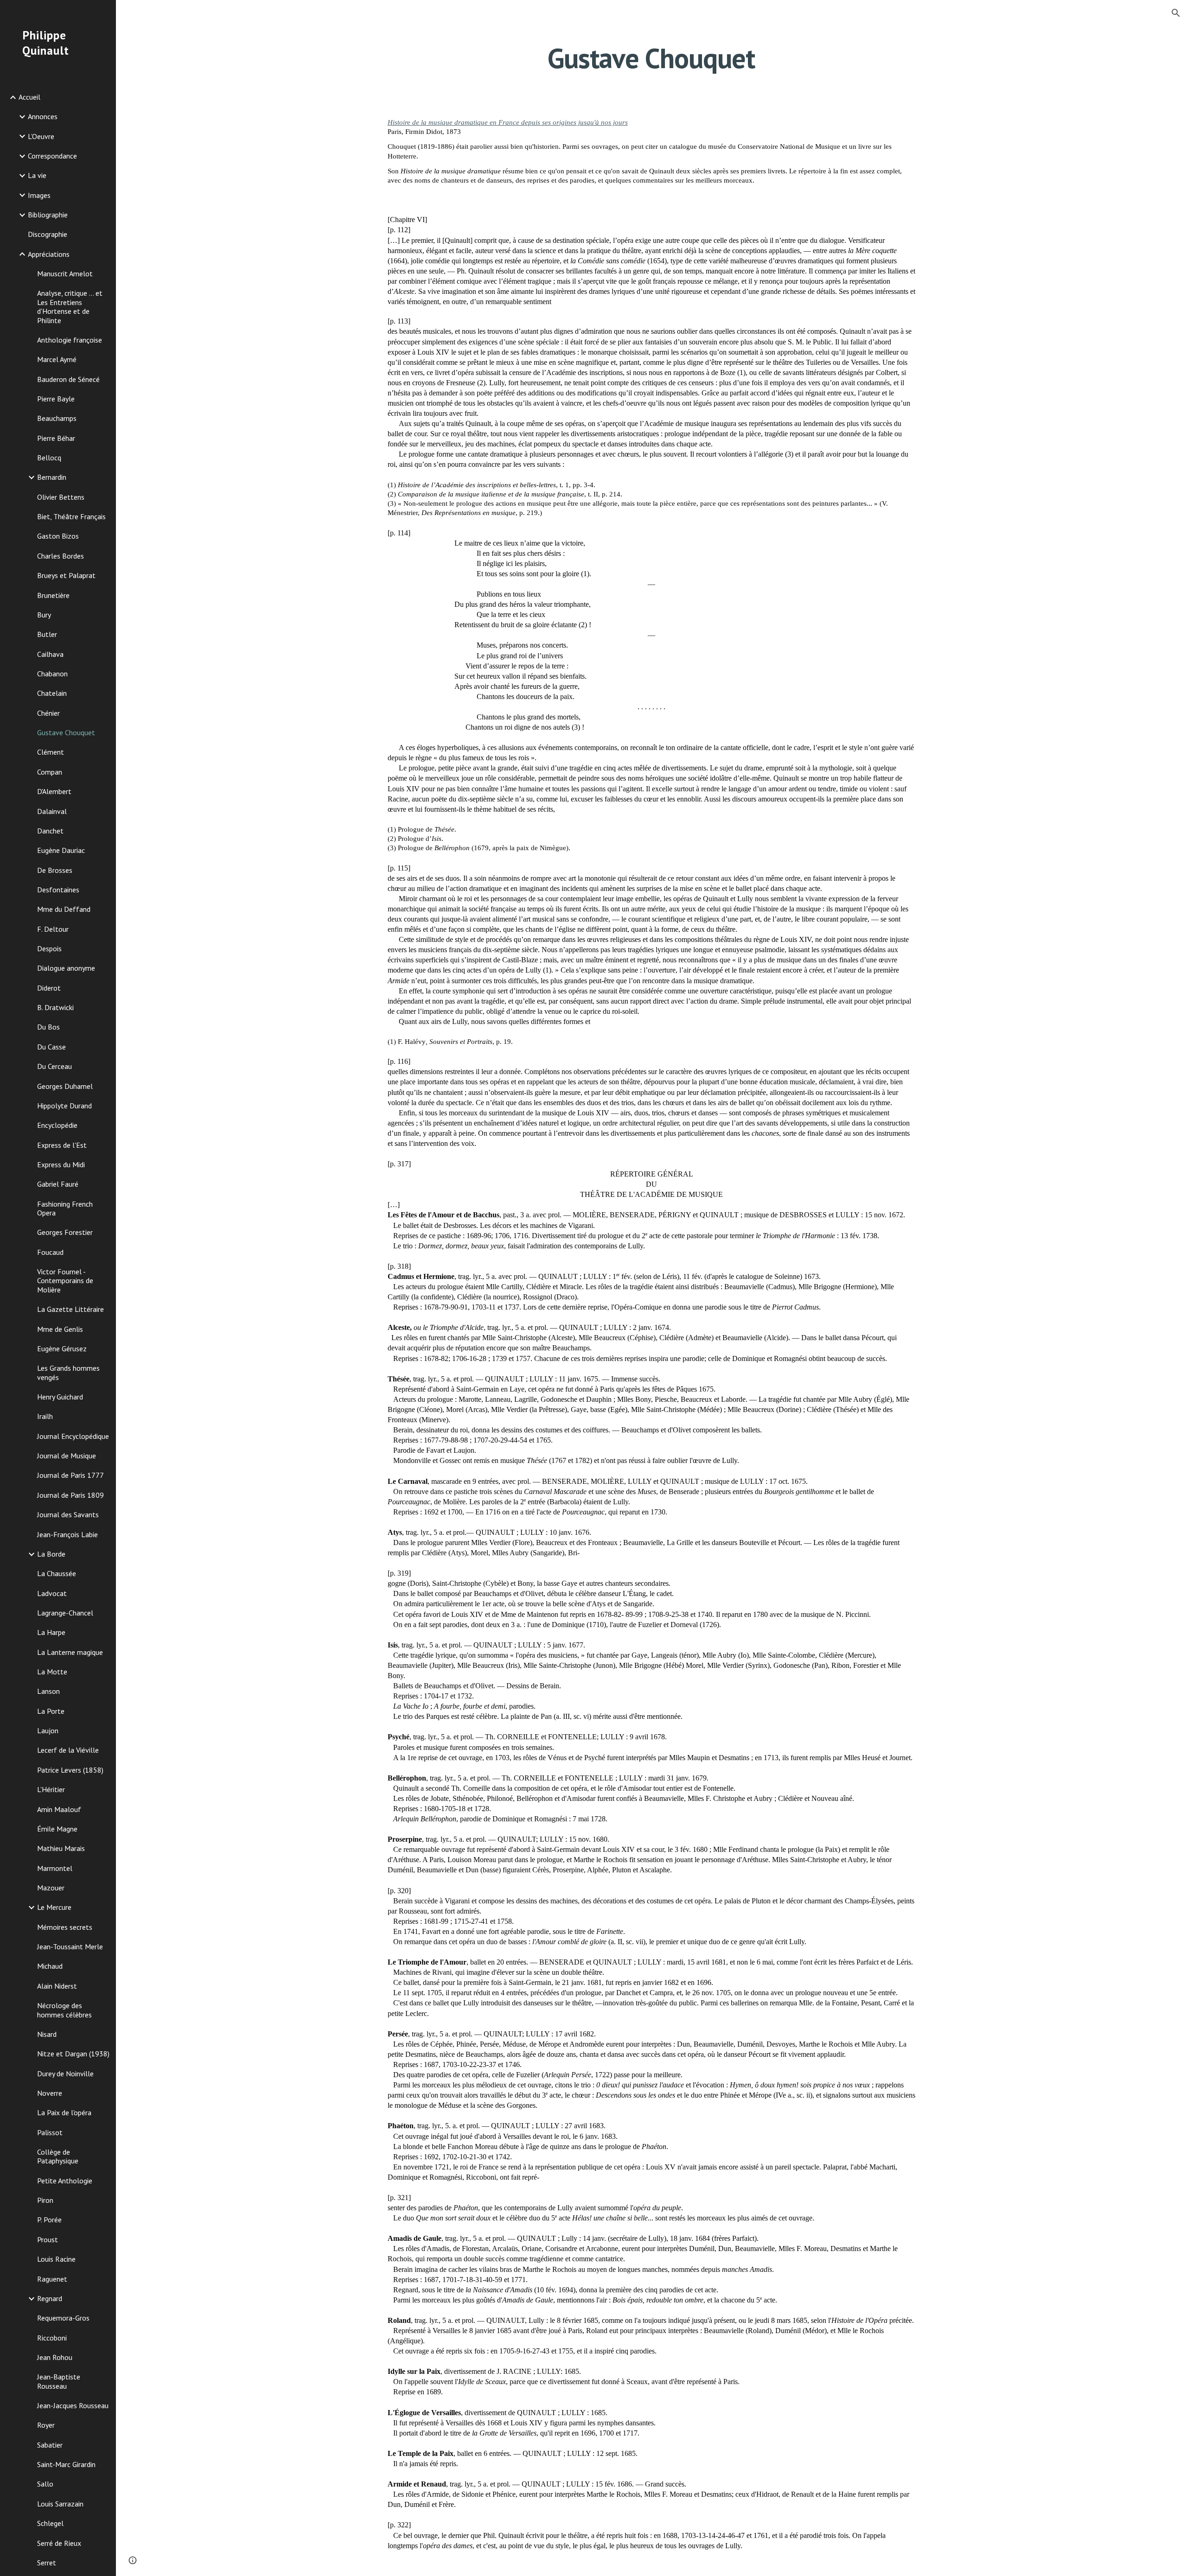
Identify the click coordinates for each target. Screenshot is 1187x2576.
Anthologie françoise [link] (70, 340)
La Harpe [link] (51, 1632)
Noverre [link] (50, 2093)
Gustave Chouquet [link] (66, 732)
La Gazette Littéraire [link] (70, 1309)
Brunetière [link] (53, 595)
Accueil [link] (29, 97)
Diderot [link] (49, 988)
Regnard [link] (50, 2298)
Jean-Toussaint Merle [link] (70, 1946)
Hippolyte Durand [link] (64, 1106)
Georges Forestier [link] (65, 1232)
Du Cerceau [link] (54, 1066)
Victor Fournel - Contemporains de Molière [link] (65, 1281)
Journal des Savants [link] (68, 1514)
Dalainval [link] (52, 811)
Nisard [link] (47, 2034)
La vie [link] (37, 175)
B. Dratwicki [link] (55, 1007)
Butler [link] (47, 634)
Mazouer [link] (51, 1888)
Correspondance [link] (52, 156)
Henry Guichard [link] (60, 1397)
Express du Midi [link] (61, 1164)
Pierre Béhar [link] (56, 438)
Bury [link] (44, 615)
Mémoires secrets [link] (65, 1927)
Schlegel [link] (50, 2523)
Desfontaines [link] (58, 890)
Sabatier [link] (50, 2445)
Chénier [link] (48, 713)
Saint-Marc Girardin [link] (66, 2464)
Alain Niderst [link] (57, 1986)
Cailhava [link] (50, 654)
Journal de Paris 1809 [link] (70, 1495)
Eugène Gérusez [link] (62, 1348)
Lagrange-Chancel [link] (65, 1613)
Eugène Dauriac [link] (61, 850)
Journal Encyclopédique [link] (73, 1436)
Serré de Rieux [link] (59, 2543)
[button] (1176, 13)
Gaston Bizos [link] (58, 536)
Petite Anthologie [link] (65, 2181)
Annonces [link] (43, 116)
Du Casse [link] (51, 1047)
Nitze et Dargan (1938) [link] (73, 2054)
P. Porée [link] (49, 2220)
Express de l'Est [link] (62, 1145)
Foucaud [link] (50, 1252)
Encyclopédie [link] (57, 1125)
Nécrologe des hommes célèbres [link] (64, 2010)
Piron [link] (45, 2200)
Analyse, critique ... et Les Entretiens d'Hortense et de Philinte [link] (70, 306)
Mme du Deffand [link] (64, 909)
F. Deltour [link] (53, 929)
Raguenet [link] (52, 2279)
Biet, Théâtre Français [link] (71, 516)
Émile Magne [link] (57, 1829)
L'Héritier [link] (51, 1789)
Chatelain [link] (52, 693)
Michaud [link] (50, 1966)
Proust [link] (48, 2239)
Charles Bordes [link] (61, 556)
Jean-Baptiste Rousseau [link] (59, 2381)
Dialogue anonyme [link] (66, 968)
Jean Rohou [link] (55, 2357)
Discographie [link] (48, 234)
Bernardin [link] (52, 477)
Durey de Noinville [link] (65, 2074)
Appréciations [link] (49, 254)
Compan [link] (50, 772)
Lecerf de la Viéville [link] (68, 1750)
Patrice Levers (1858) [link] (70, 1770)
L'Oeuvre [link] (41, 136)
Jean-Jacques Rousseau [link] (73, 2405)
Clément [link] (51, 752)
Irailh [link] (45, 1416)
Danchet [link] (50, 831)
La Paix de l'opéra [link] (64, 2112)
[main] (651, 58)
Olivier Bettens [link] (61, 497)
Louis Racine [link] (56, 2259)
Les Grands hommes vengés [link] (68, 1372)
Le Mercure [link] (54, 1907)
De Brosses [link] (55, 870)
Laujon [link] (48, 1730)
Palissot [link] (50, 2132)
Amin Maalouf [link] (59, 1809)
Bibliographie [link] (48, 215)
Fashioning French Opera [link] (65, 1208)
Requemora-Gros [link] (63, 2318)
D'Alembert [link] (54, 791)
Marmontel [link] (55, 1868)
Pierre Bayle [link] (56, 399)
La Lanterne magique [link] (70, 1652)
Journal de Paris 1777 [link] (70, 1475)
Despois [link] (49, 948)
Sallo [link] (45, 2484)
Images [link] (39, 195)
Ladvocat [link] (52, 1593)
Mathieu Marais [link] (61, 1848)
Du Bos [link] (48, 1027)
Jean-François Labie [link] (67, 1534)
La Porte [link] (51, 1711)
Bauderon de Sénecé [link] (68, 379)
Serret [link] (47, 2563)
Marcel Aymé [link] (57, 359)
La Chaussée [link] (57, 1573)
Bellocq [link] (49, 458)
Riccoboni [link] (52, 2338)
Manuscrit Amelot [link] (65, 274)
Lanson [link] (48, 1691)
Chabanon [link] (52, 674)
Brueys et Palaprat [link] (66, 575)
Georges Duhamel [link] (65, 1086)
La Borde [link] (51, 1554)
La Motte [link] (52, 1672)
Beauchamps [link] (57, 418)
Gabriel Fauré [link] (58, 1184)
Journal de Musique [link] (67, 1456)
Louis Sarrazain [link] (60, 2504)
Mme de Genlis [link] (60, 1329)
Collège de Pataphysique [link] (58, 2156)
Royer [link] (46, 2425)
